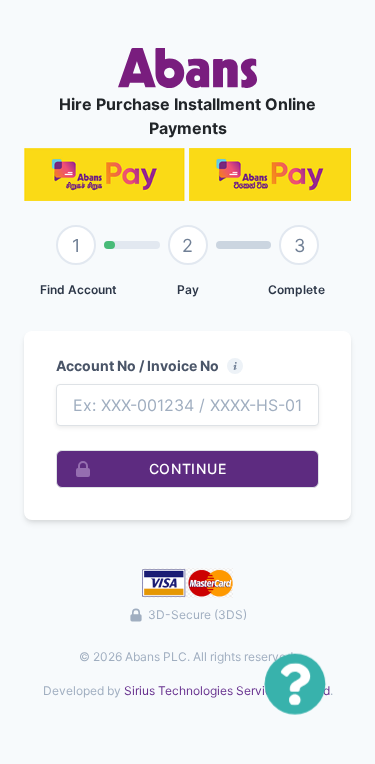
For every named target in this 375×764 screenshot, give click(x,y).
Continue (188, 468)
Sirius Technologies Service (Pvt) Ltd (227, 690)
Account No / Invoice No (137, 365)
